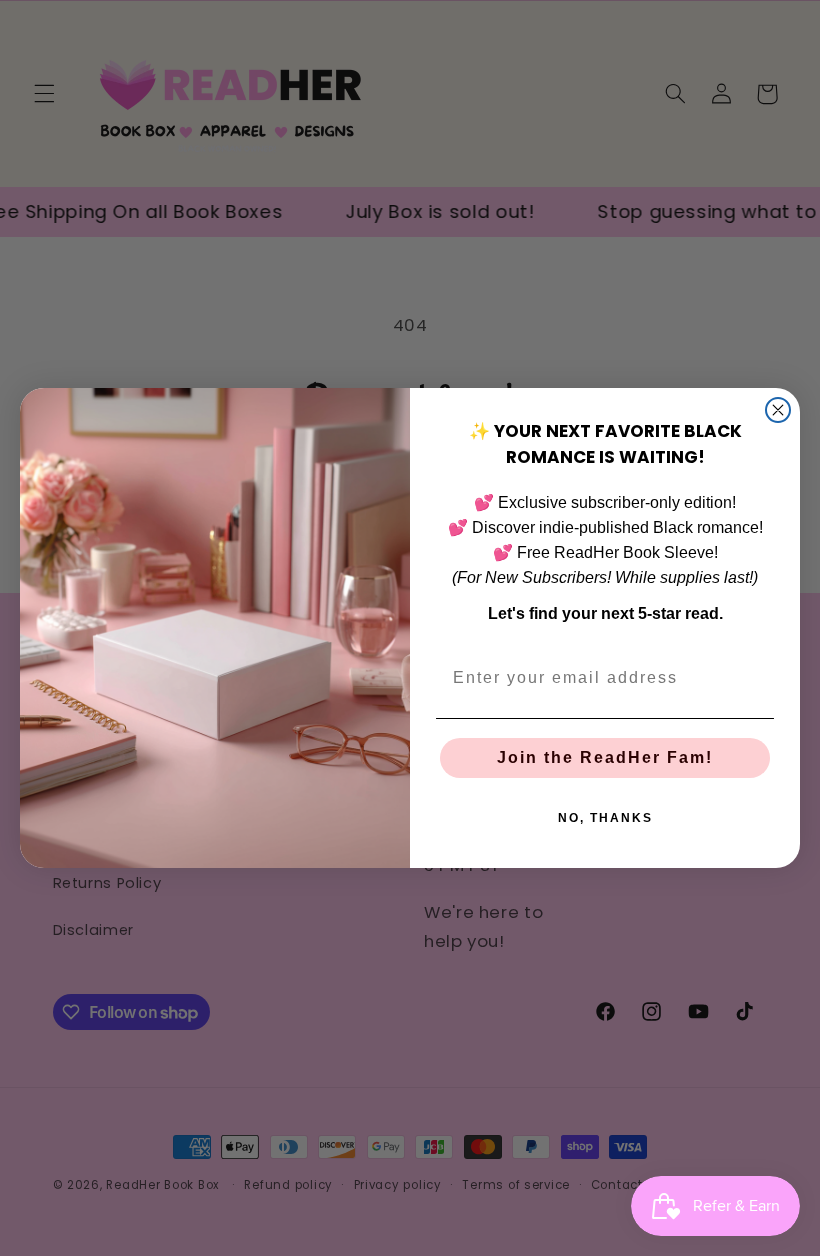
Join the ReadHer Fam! (605, 757)
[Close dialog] (778, 410)
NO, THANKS (605, 818)
